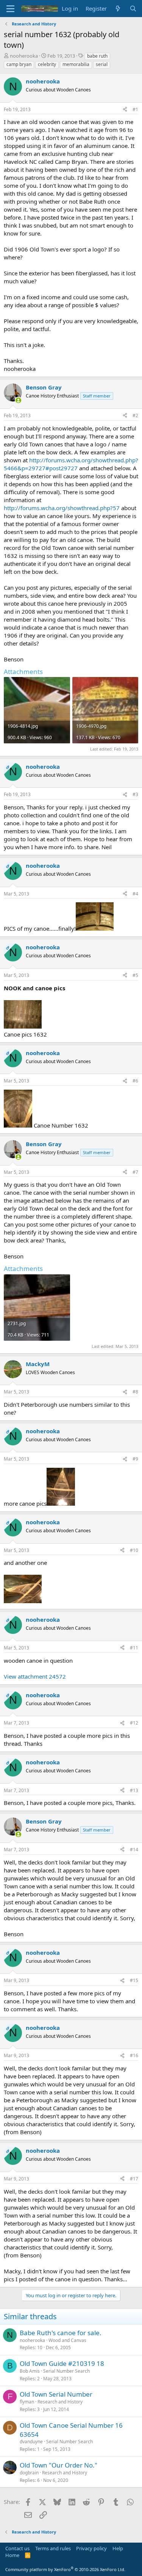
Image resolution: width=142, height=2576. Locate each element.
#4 (135, 894)
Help (118, 2548)
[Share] (125, 110)
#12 (134, 1723)
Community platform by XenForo (65, 2569)
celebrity (47, 64)
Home (12, 2555)
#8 (135, 1392)
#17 (134, 2179)
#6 (135, 1081)
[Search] (133, 9)
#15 (134, 1980)
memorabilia (76, 64)
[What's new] (118, 9)
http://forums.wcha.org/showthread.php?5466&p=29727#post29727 (71, 464)
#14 (134, 1850)
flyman (27, 2402)
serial (102, 64)
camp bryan (19, 64)
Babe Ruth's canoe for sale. (61, 2333)
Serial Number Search (66, 2371)
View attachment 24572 (35, 1676)
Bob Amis (30, 2371)
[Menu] (10, 9)
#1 (135, 109)
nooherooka (24, 56)
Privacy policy (91, 2548)
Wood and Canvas (67, 2340)
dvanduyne (31, 2442)
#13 (134, 1790)
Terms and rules (53, 2548)
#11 (134, 1648)
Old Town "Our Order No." (59, 2465)
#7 (135, 1172)
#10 (134, 1550)
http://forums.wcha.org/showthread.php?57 (62, 508)
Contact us (17, 2548)
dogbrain (29, 2473)
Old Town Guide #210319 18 (62, 2363)
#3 (135, 794)
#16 (134, 2055)
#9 (135, 1459)
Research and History (60, 2402)
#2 (135, 415)
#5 (135, 975)
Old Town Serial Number (56, 2394)
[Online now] (18, 400)
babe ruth (97, 56)
